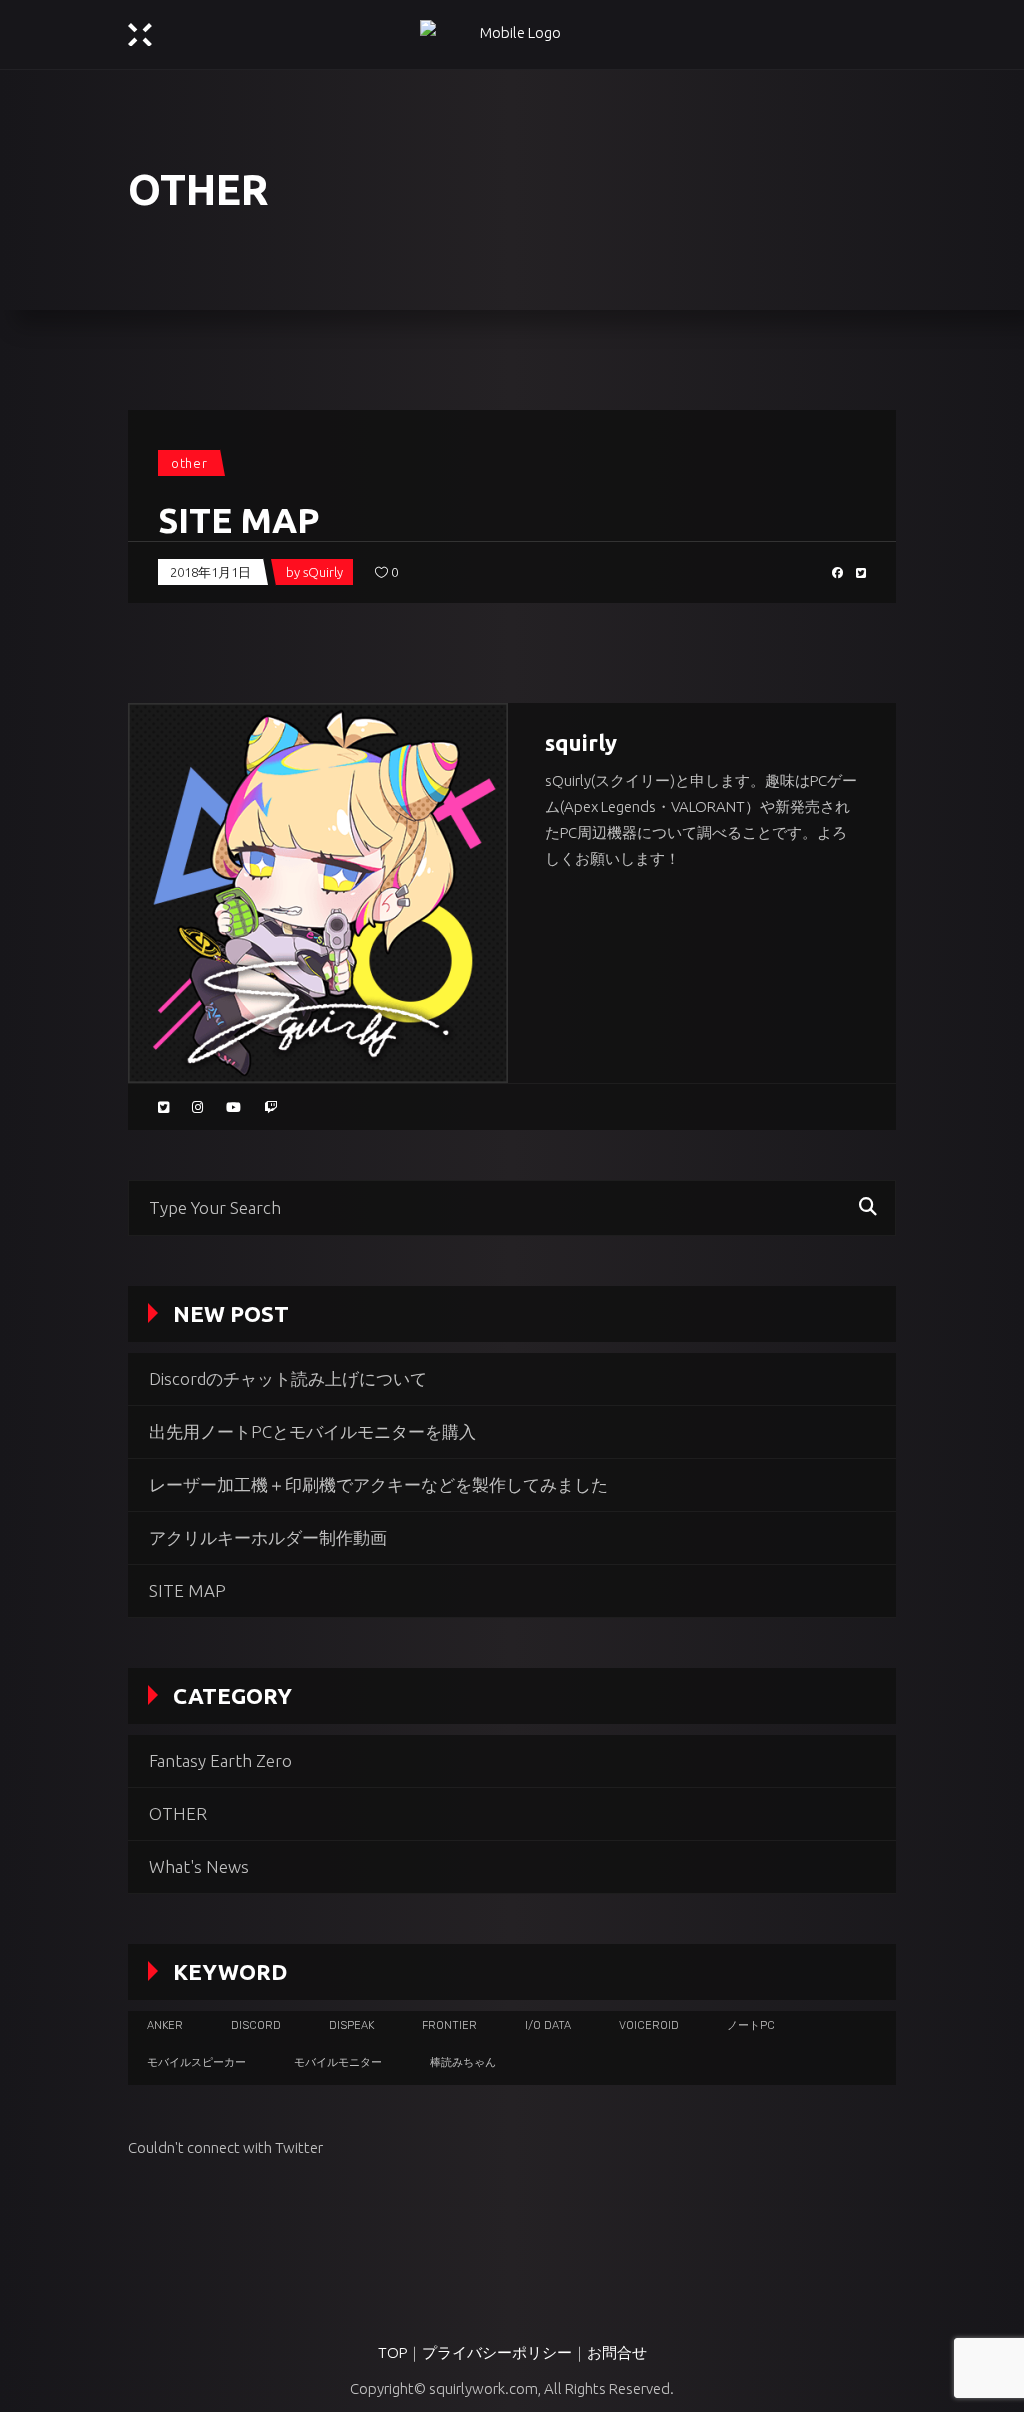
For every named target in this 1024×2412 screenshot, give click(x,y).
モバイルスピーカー (196, 2062)
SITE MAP (239, 520)
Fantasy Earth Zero (220, 1760)
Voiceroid (649, 2025)
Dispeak (351, 2025)
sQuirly (323, 572)
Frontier (449, 2025)
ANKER (165, 2025)
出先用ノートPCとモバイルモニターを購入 (312, 1431)
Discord (256, 2025)
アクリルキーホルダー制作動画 (268, 1537)
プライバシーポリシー (497, 2352)
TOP (392, 2352)
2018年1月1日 (210, 572)
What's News (199, 1866)
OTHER (189, 463)
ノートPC (751, 2025)
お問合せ (617, 2352)
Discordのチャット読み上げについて (288, 1378)
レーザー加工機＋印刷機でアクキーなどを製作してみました (378, 1484)
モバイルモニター (338, 2062)
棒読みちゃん (463, 2062)
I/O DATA (548, 2025)
